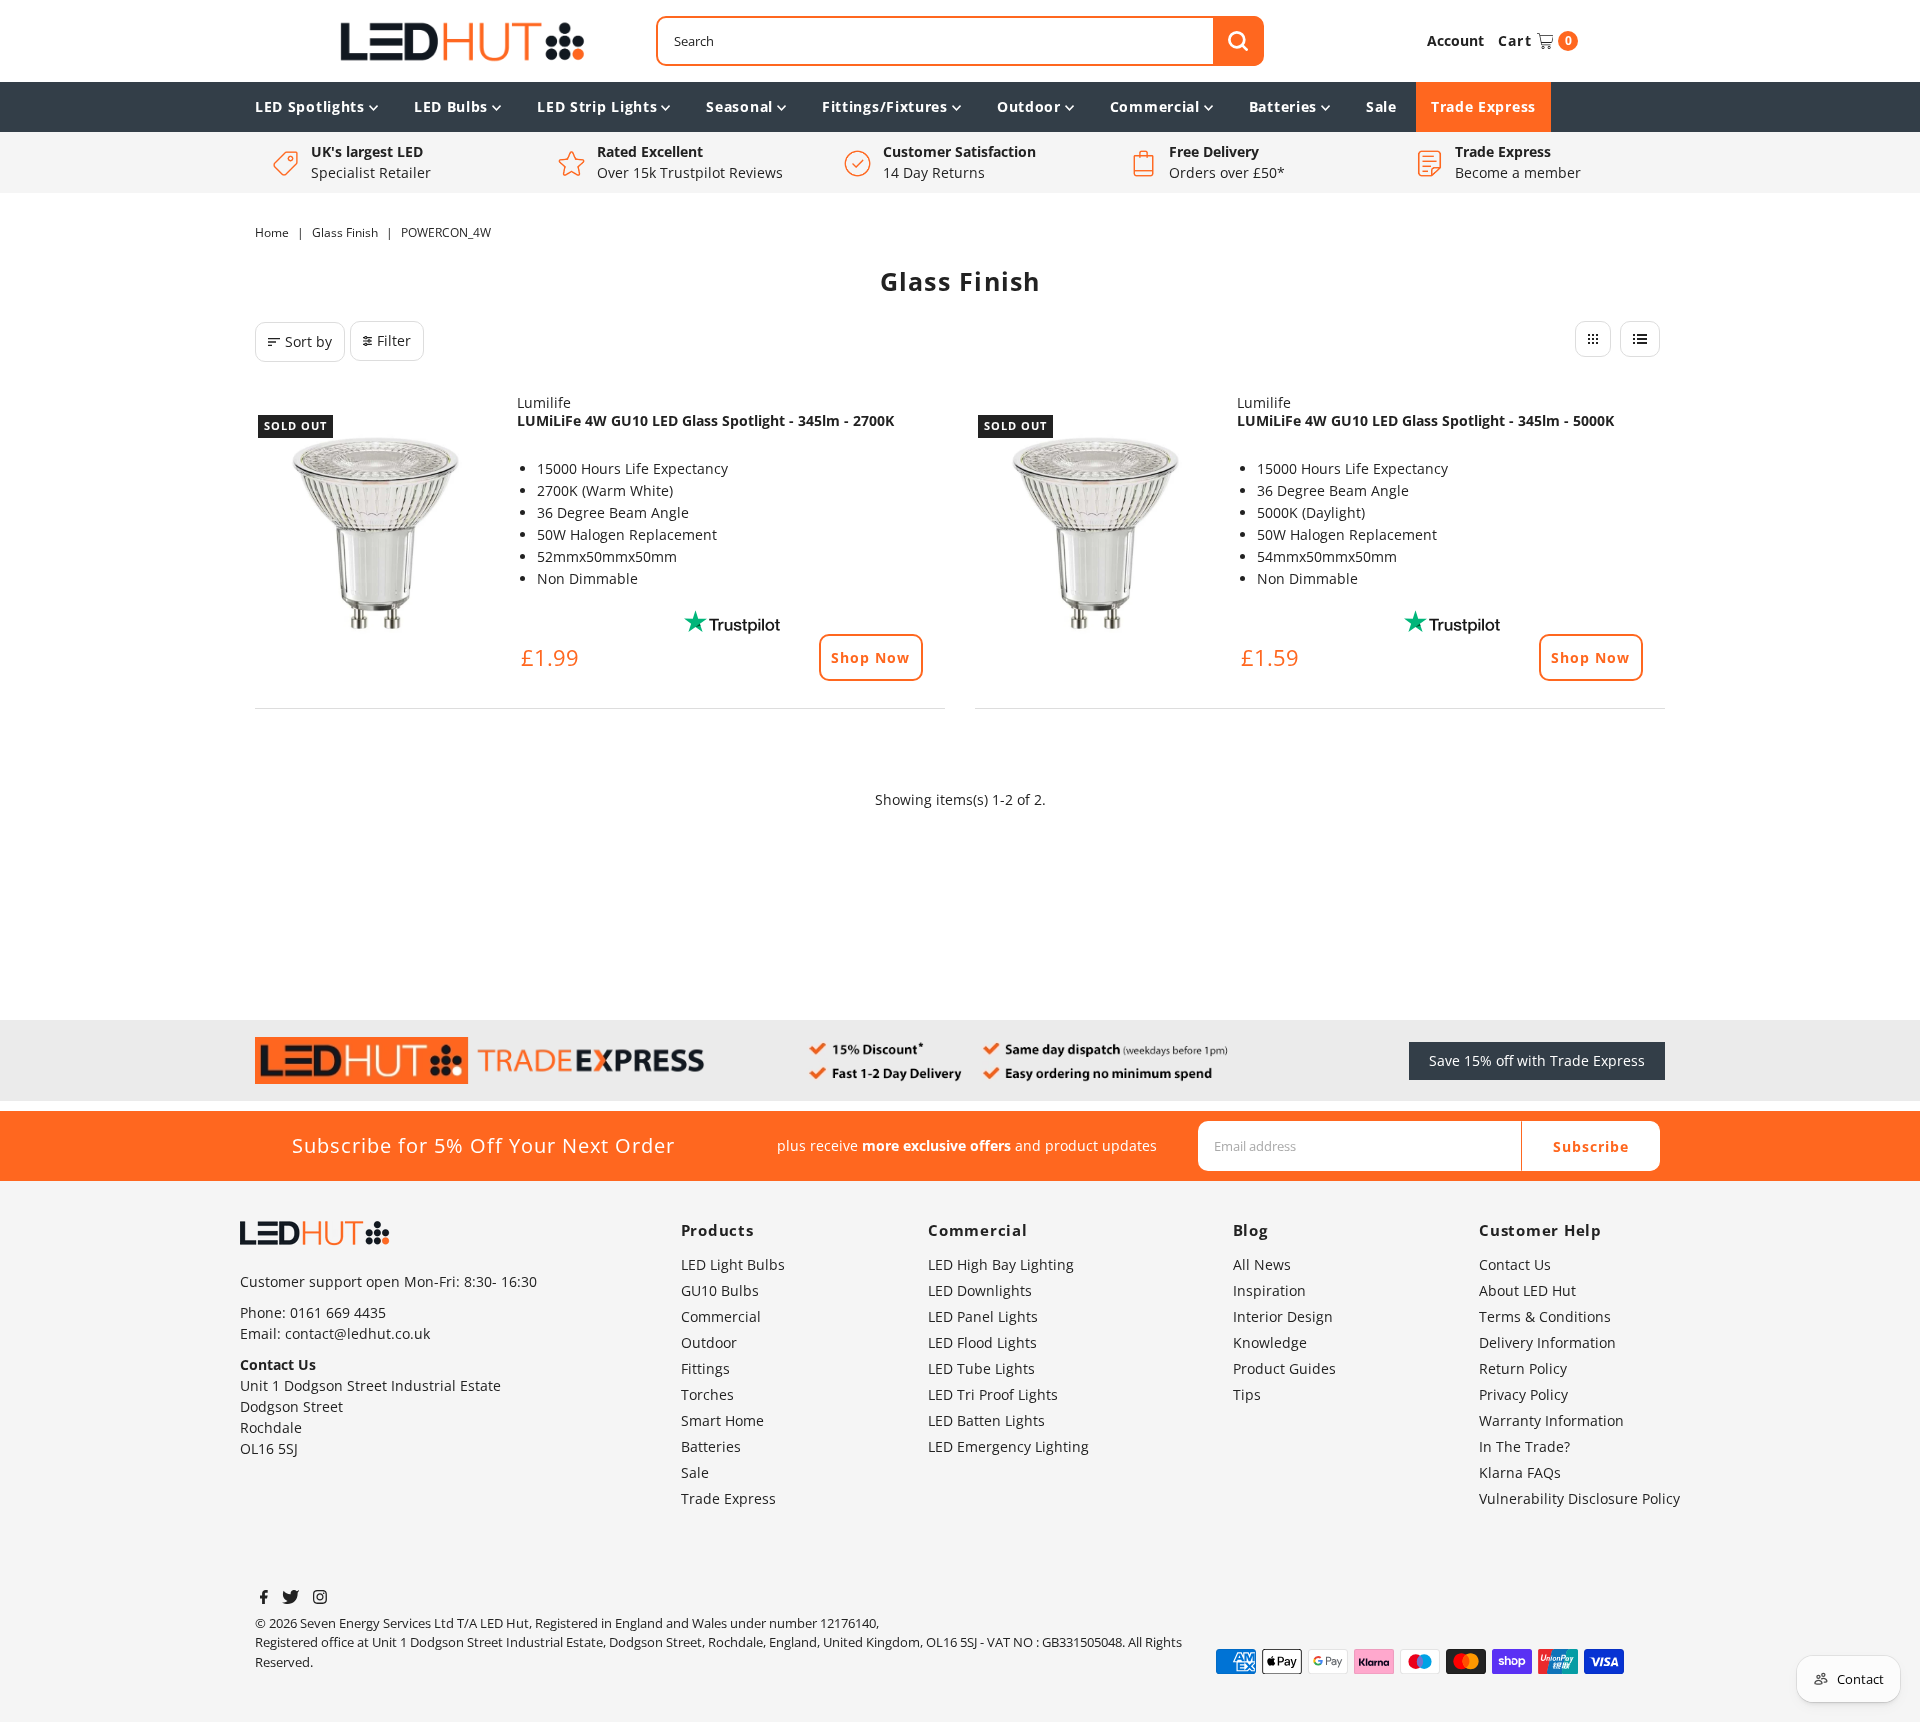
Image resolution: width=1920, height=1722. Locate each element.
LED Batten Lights (986, 1420)
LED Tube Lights (981, 1368)
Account (1455, 40)
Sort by (308, 341)
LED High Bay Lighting (1001, 1264)
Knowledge (1270, 1342)
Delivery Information (1547, 1342)
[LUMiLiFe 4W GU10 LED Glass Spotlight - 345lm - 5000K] (1096, 533)
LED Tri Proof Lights (993, 1394)
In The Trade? (1524, 1446)
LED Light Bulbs (733, 1264)
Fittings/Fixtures (885, 106)
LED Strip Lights (597, 106)
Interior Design (1283, 1316)
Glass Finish (345, 232)
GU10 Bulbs (720, 1290)
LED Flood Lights (982, 1342)
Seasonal (739, 106)
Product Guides (1284, 1368)
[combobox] (960, 41)
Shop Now (870, 657)
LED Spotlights (310, 106)
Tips (1247, 1394)
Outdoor (1029, 106)
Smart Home (722, 1420)
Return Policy (1523, 1368)
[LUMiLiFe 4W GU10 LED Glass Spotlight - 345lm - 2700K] (376, 533)
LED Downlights (980, 1290)
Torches (707, 1394)
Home (272, 232)
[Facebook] (264, 1599)
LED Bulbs (451, 106)
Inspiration (1269, 1290)
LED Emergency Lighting (1008, 1446)
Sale (1381, 106)
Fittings (705, 1368)
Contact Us (1515, 1264)
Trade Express (1483, 106)
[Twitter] (290, 1599)
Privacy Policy (1523, 1394)
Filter (394, 340)
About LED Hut (1527, 1290)
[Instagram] (320, 1599)
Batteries (1283, 106)
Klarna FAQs (1520, 1472)
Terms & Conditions (1545, 1316)
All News (1262, 1264)
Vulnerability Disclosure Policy (1579, 1498)
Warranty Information (1551, 1420)
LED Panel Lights (983, 1316)
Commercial (1155, 106)
